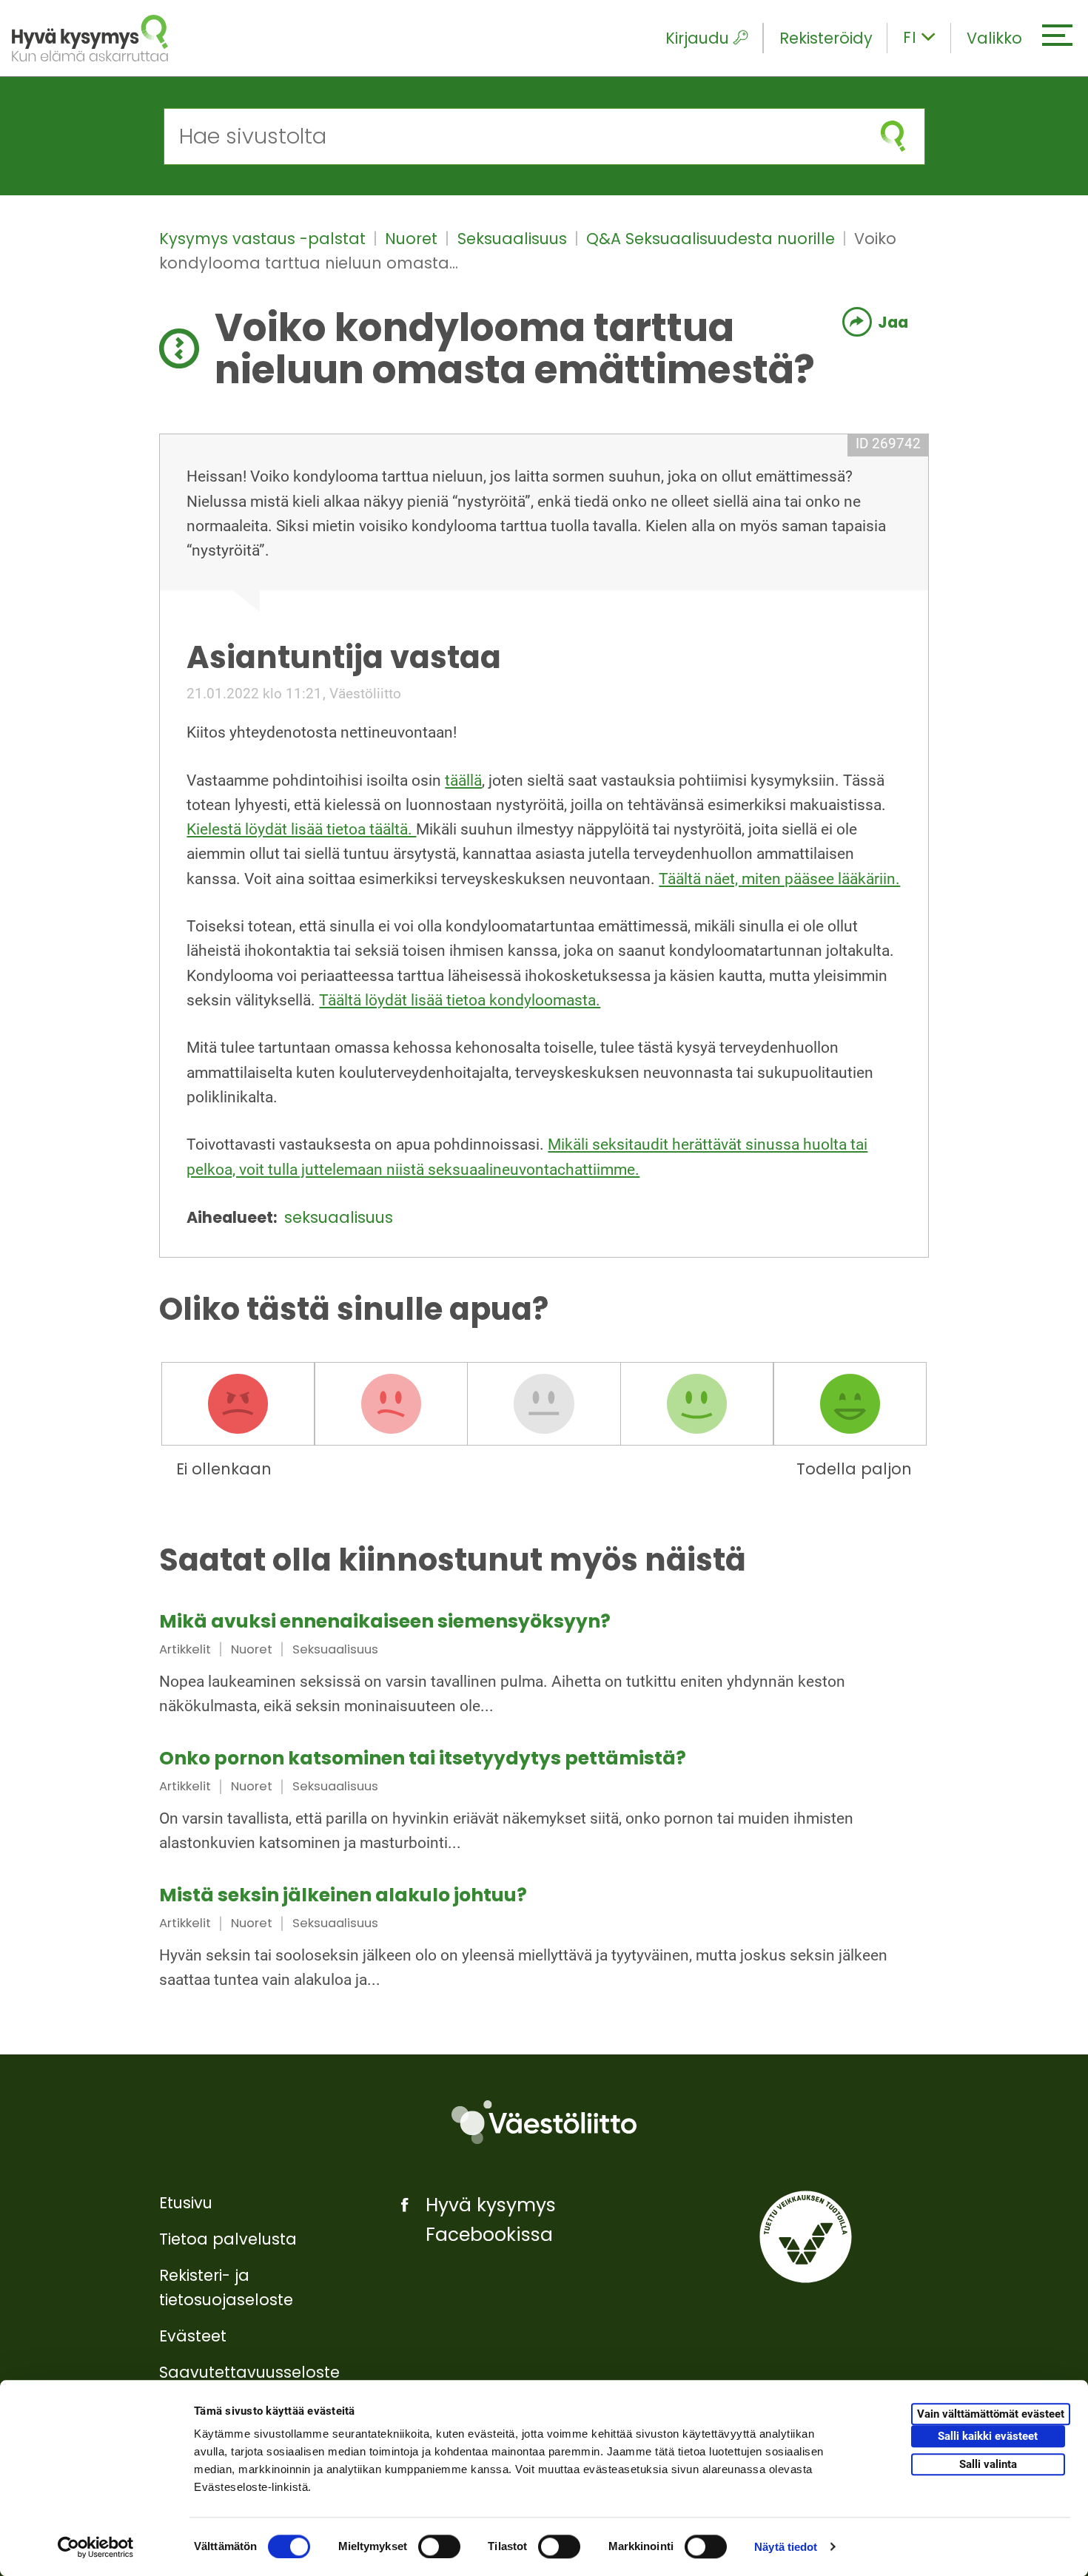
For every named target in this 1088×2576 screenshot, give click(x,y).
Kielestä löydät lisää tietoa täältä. (301, 829)
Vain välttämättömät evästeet (991, 2415)
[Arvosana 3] (544, 1403)
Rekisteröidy (826, 38)
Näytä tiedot (786, 2547)
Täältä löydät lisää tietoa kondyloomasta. (460, 1000)
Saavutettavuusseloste (249, 2372)
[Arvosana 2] (391, 1403)
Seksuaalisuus (514, 239)
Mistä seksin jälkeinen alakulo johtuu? (343, 1895)
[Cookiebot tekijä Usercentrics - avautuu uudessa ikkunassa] (96, 2547)
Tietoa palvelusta (228, 2239)
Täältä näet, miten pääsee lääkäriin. (779, 879)
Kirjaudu (697, 38)
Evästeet (193, 2336)
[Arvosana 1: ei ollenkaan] (238, 1403)
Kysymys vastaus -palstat (265, 239)
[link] (544, 1666)
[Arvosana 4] (697, 1403)
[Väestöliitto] (544, 2122)
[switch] (439, 2546)
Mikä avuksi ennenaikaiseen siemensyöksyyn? (385, 1621)
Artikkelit (185, 1649)
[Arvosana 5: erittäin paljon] (850, 1403)
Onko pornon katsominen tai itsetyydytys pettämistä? (423, 1758)
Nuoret (413, 239)
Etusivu (186, 2203)
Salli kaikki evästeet (988, 2437)
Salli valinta (988, 2464)
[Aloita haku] (893, 136)
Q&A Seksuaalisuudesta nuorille (713, 239)
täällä (463, 780)
